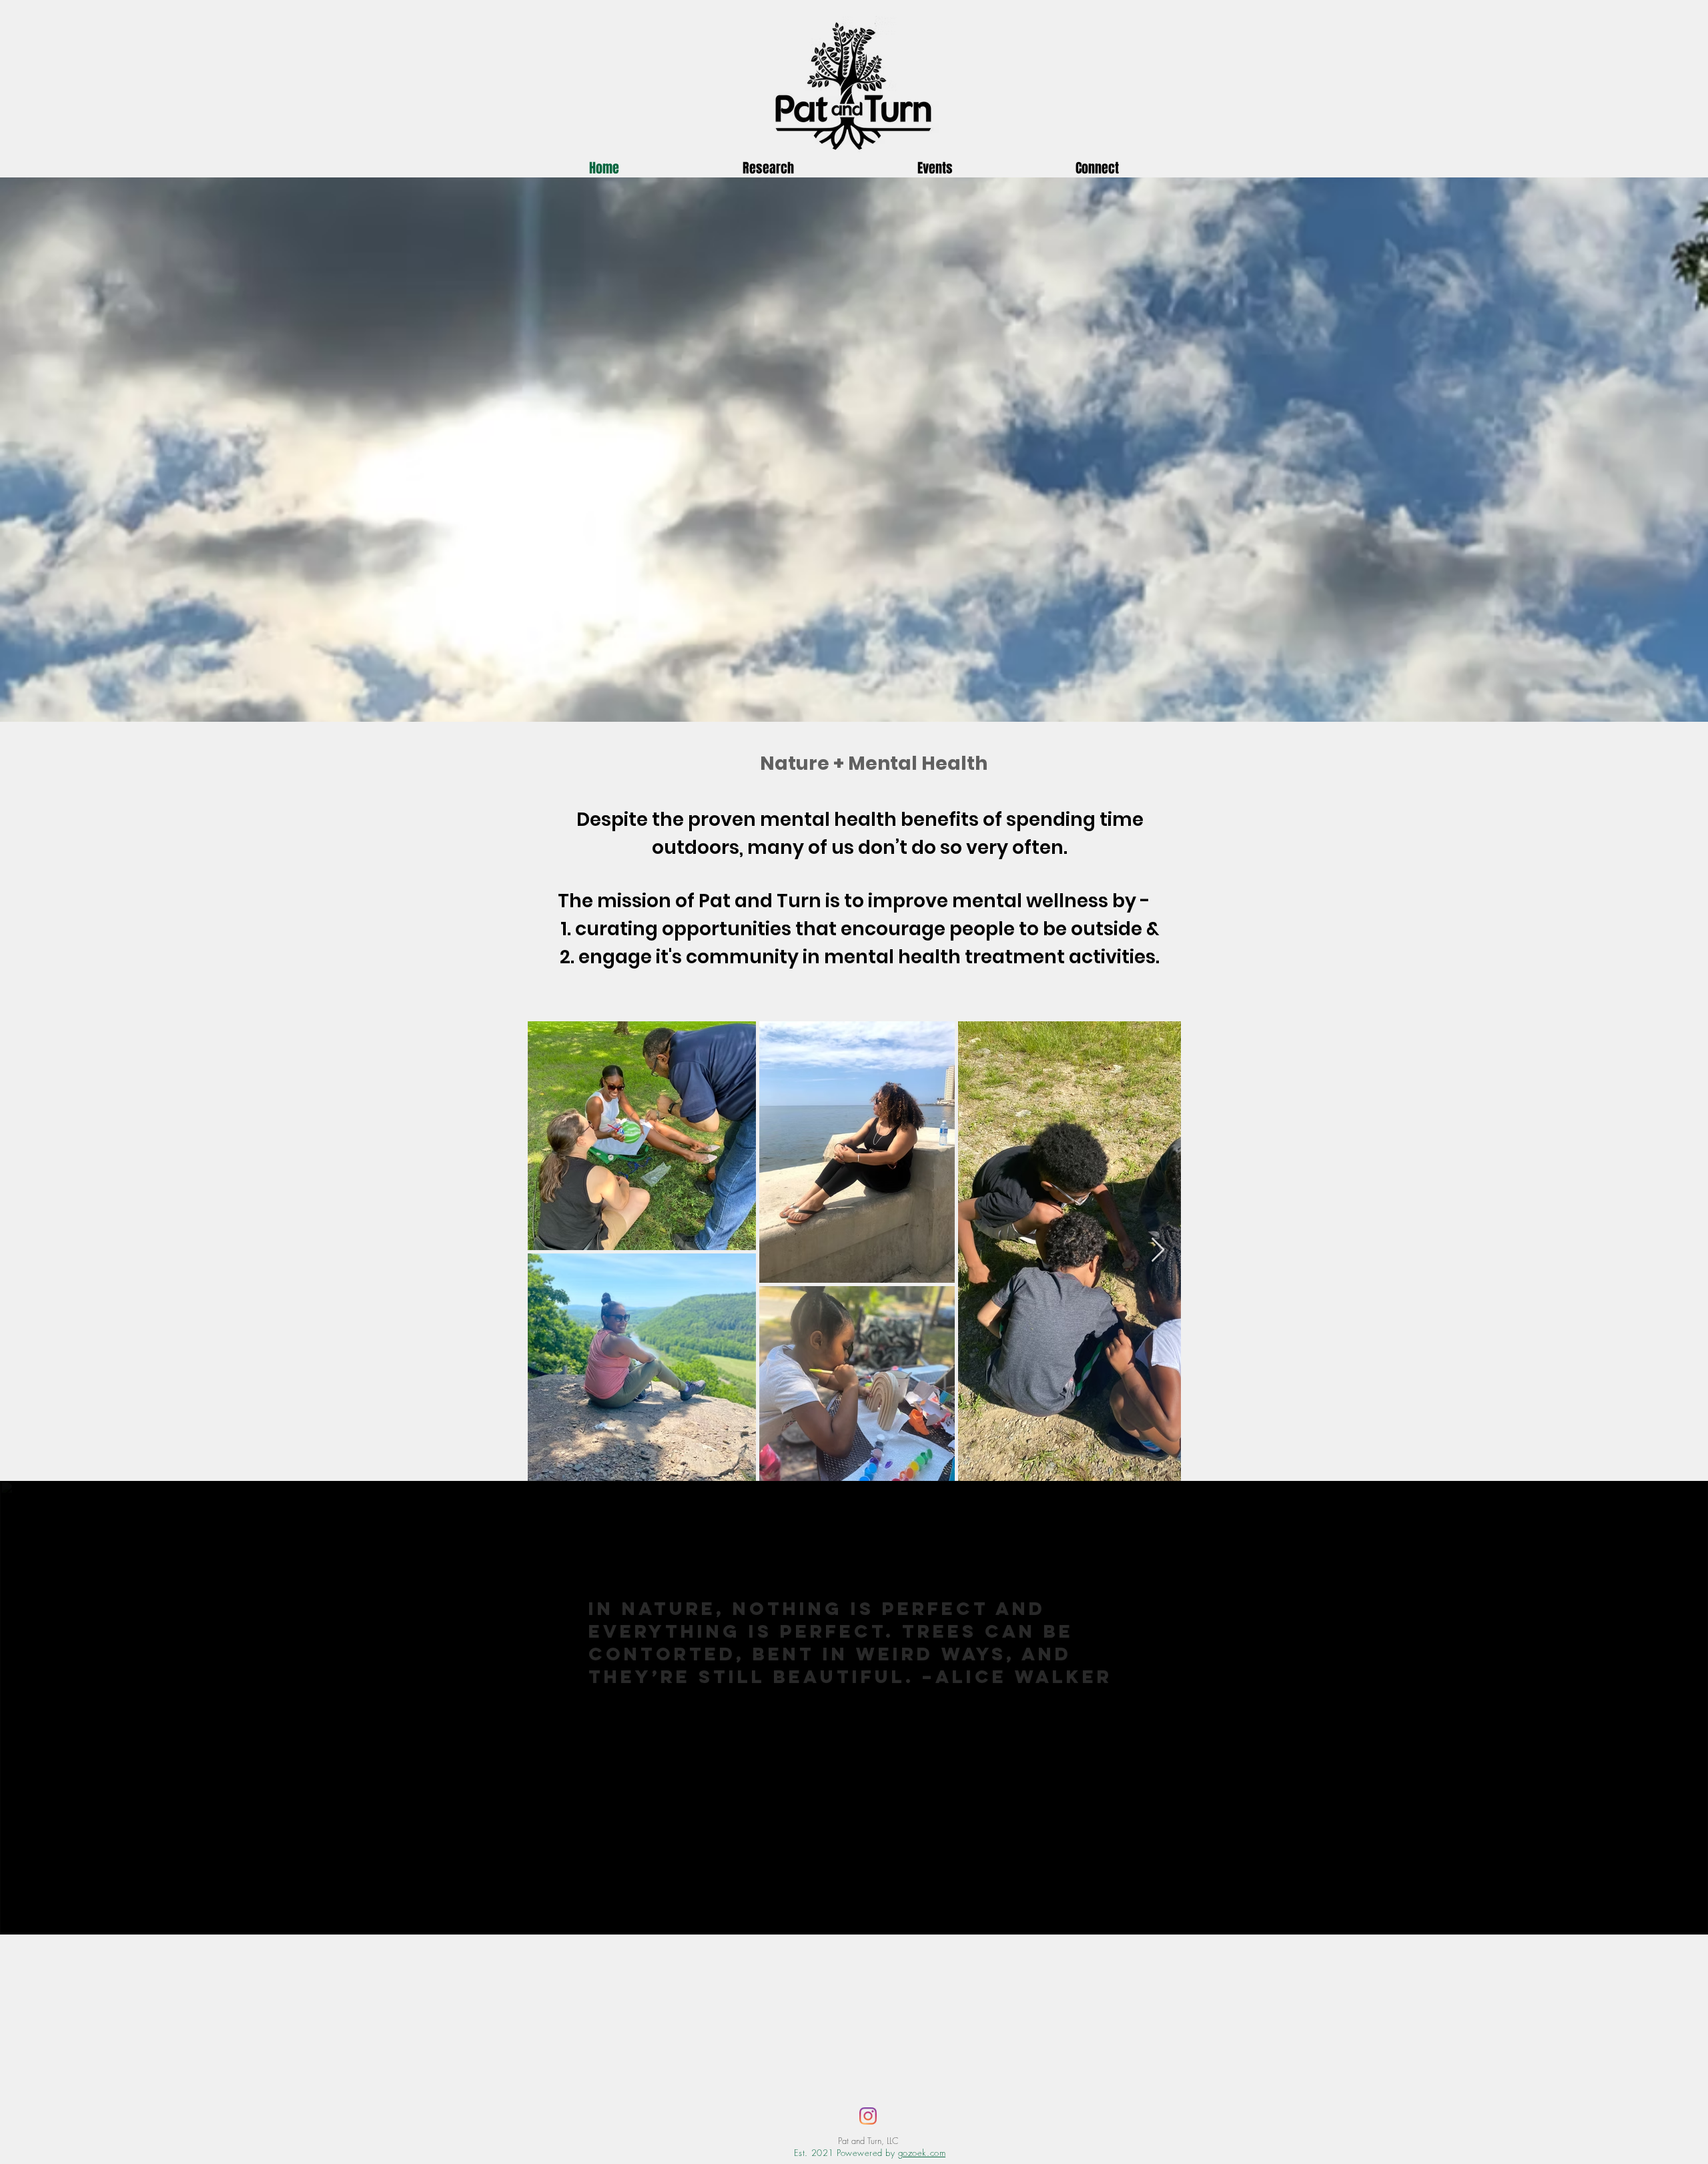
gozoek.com (922, 2153)
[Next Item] (1158, 1250)
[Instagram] (868, 2116)
